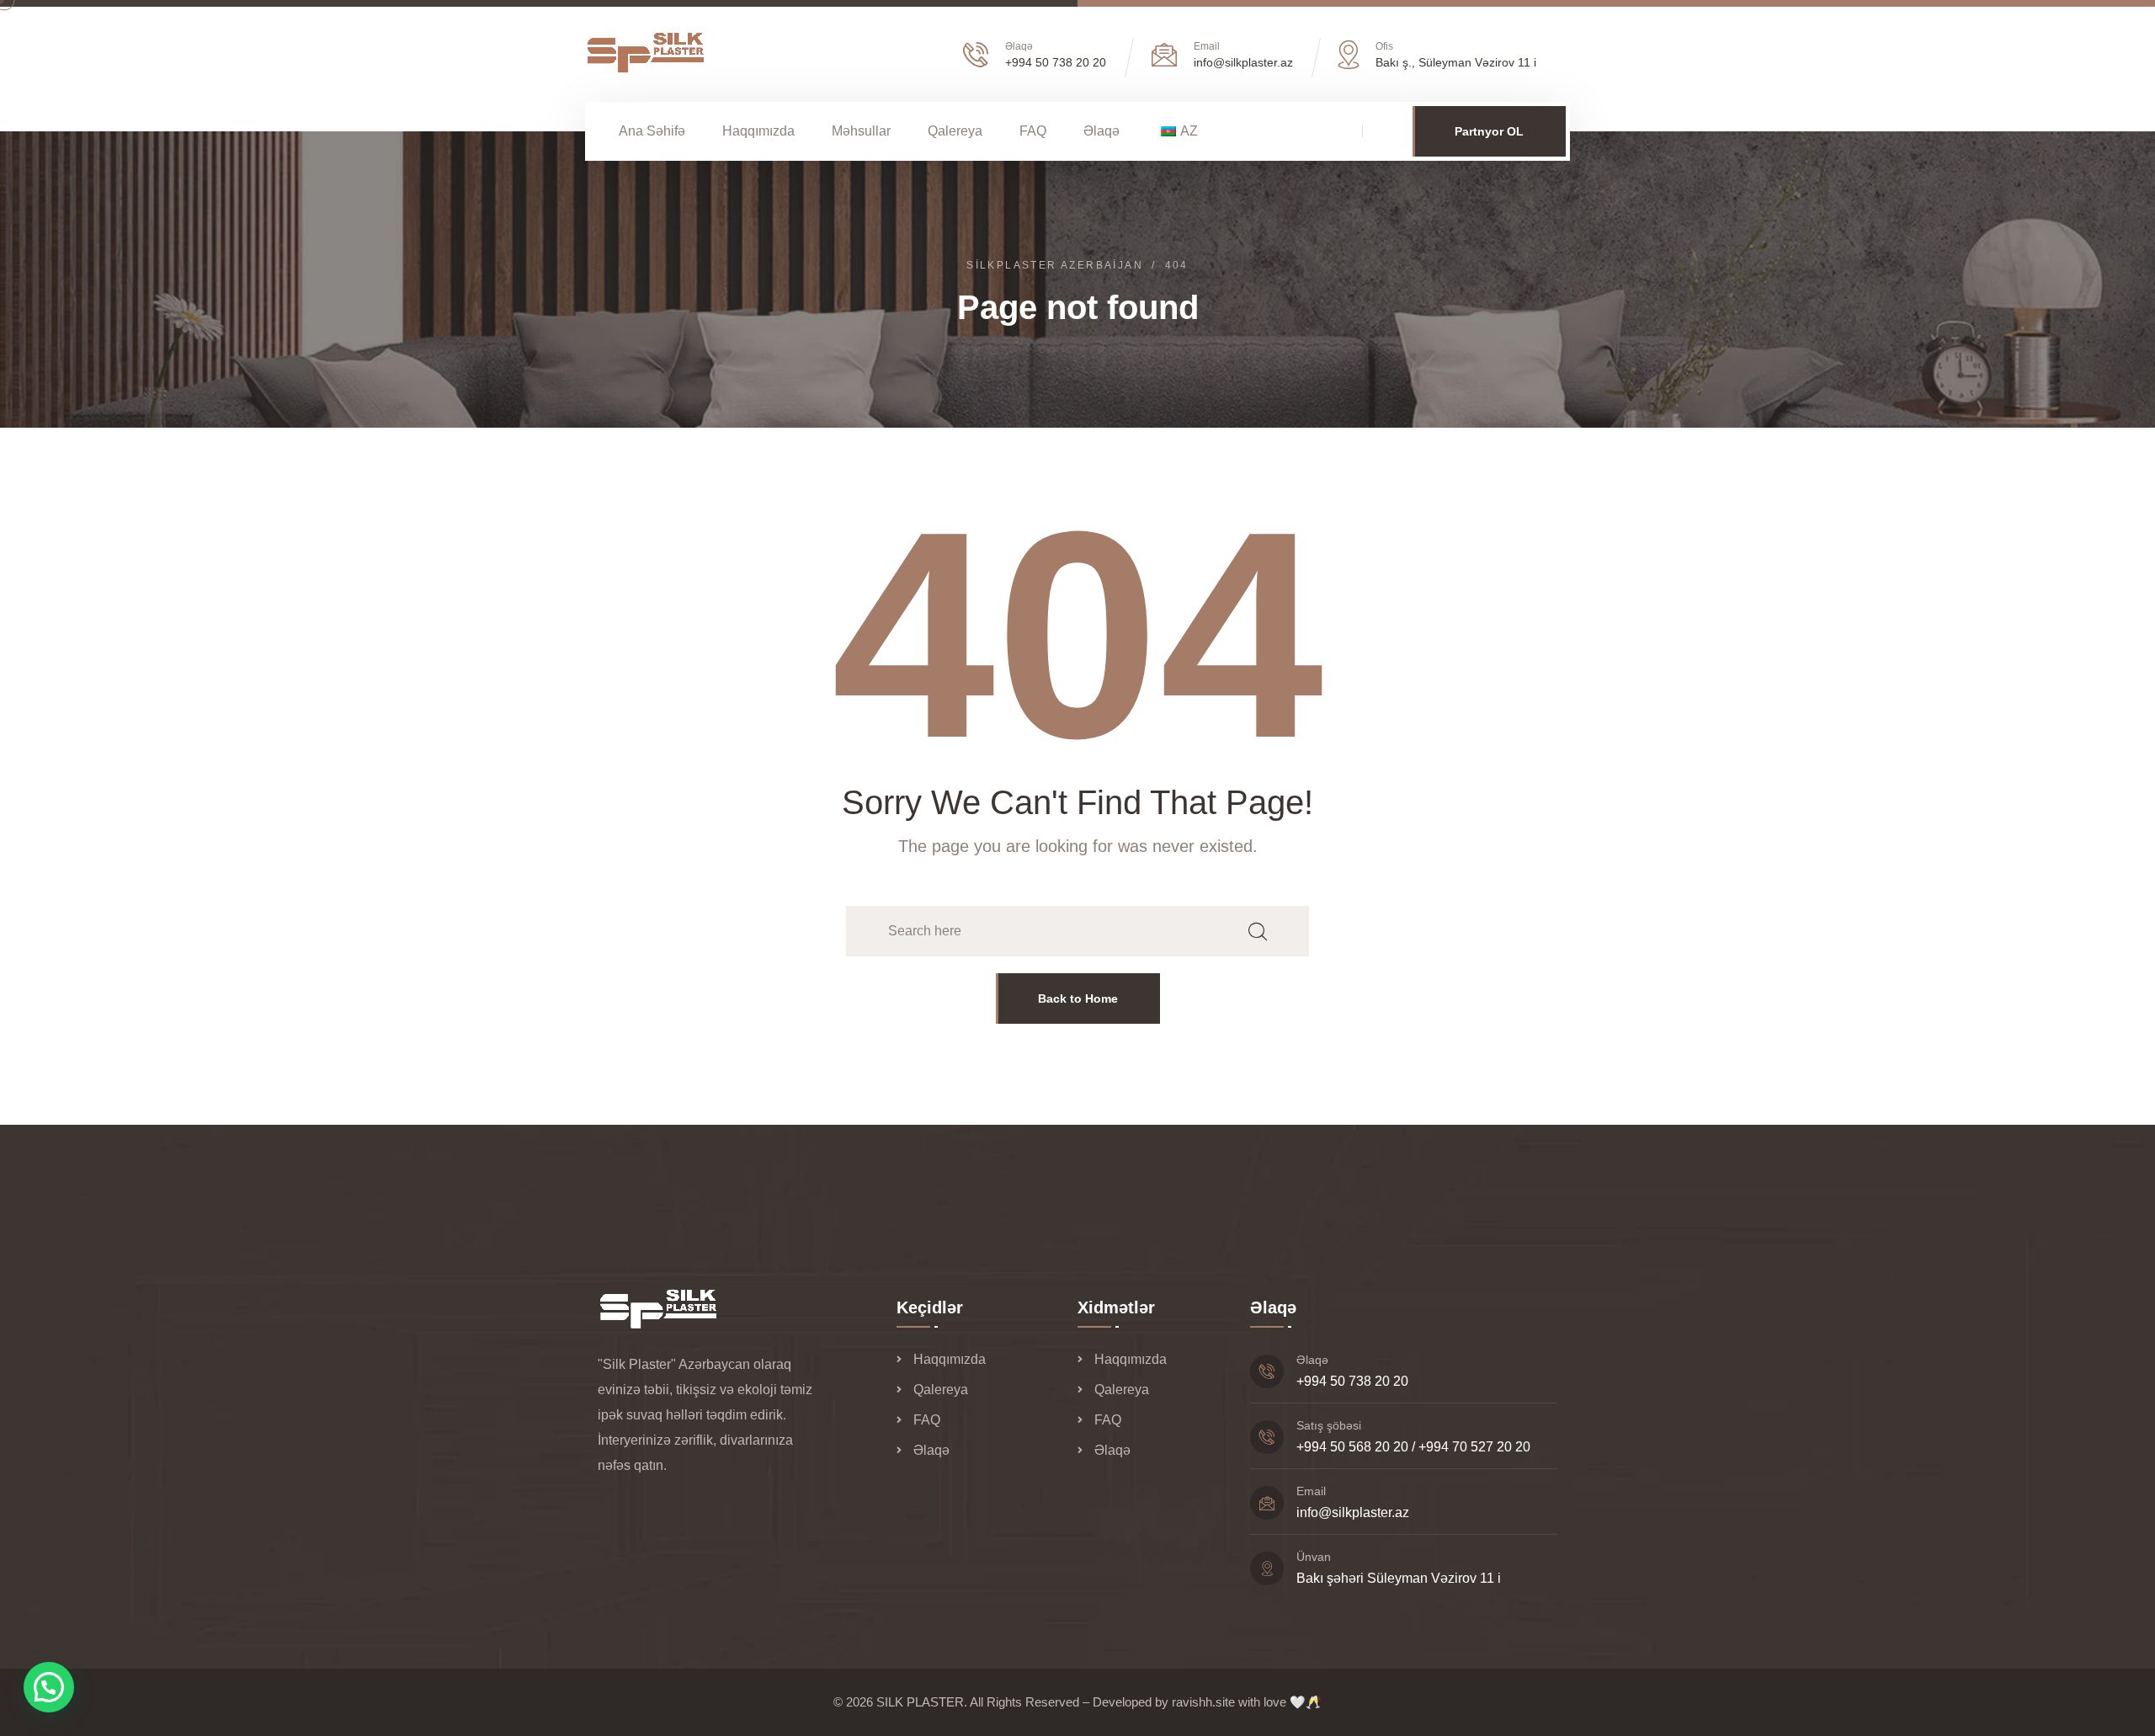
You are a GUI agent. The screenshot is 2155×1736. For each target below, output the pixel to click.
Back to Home (1078, 998)
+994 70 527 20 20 (1474, 1447)
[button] (49, 1687)
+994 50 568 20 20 (1352, 1447)
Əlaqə (1101, 131)
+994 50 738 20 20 (1056, 62)
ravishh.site (1203, 1702)
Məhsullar (861, 131)
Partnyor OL (1489, 131)
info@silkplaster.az (1353, 1512)
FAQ (1033, 131)
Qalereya (955, 131)
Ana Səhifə (652, 131)
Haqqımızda (758, 131)
